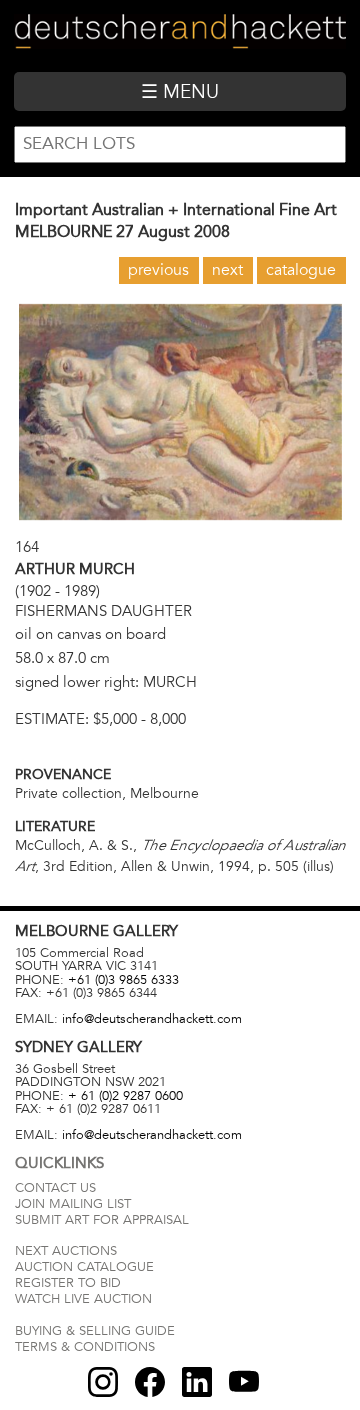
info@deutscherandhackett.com (152, 1019)
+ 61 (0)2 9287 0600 (125, 1096)
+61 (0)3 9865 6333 (123, 980)
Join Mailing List (73, 1204)
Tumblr (197, 1382)
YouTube (244, 1382)
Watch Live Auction (83, 1299)
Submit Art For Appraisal (102, 1220)
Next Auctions (66, 1251)
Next (227, 270)
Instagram (103, 1382)
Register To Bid (68, 1283)
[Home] (179, 35)
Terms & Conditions (85, 1347)
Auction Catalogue (84, 1267)
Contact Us (55, 1188)
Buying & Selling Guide (95, 1331)
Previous (158, 270)
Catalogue (301, 270)
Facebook (150, 1382)
